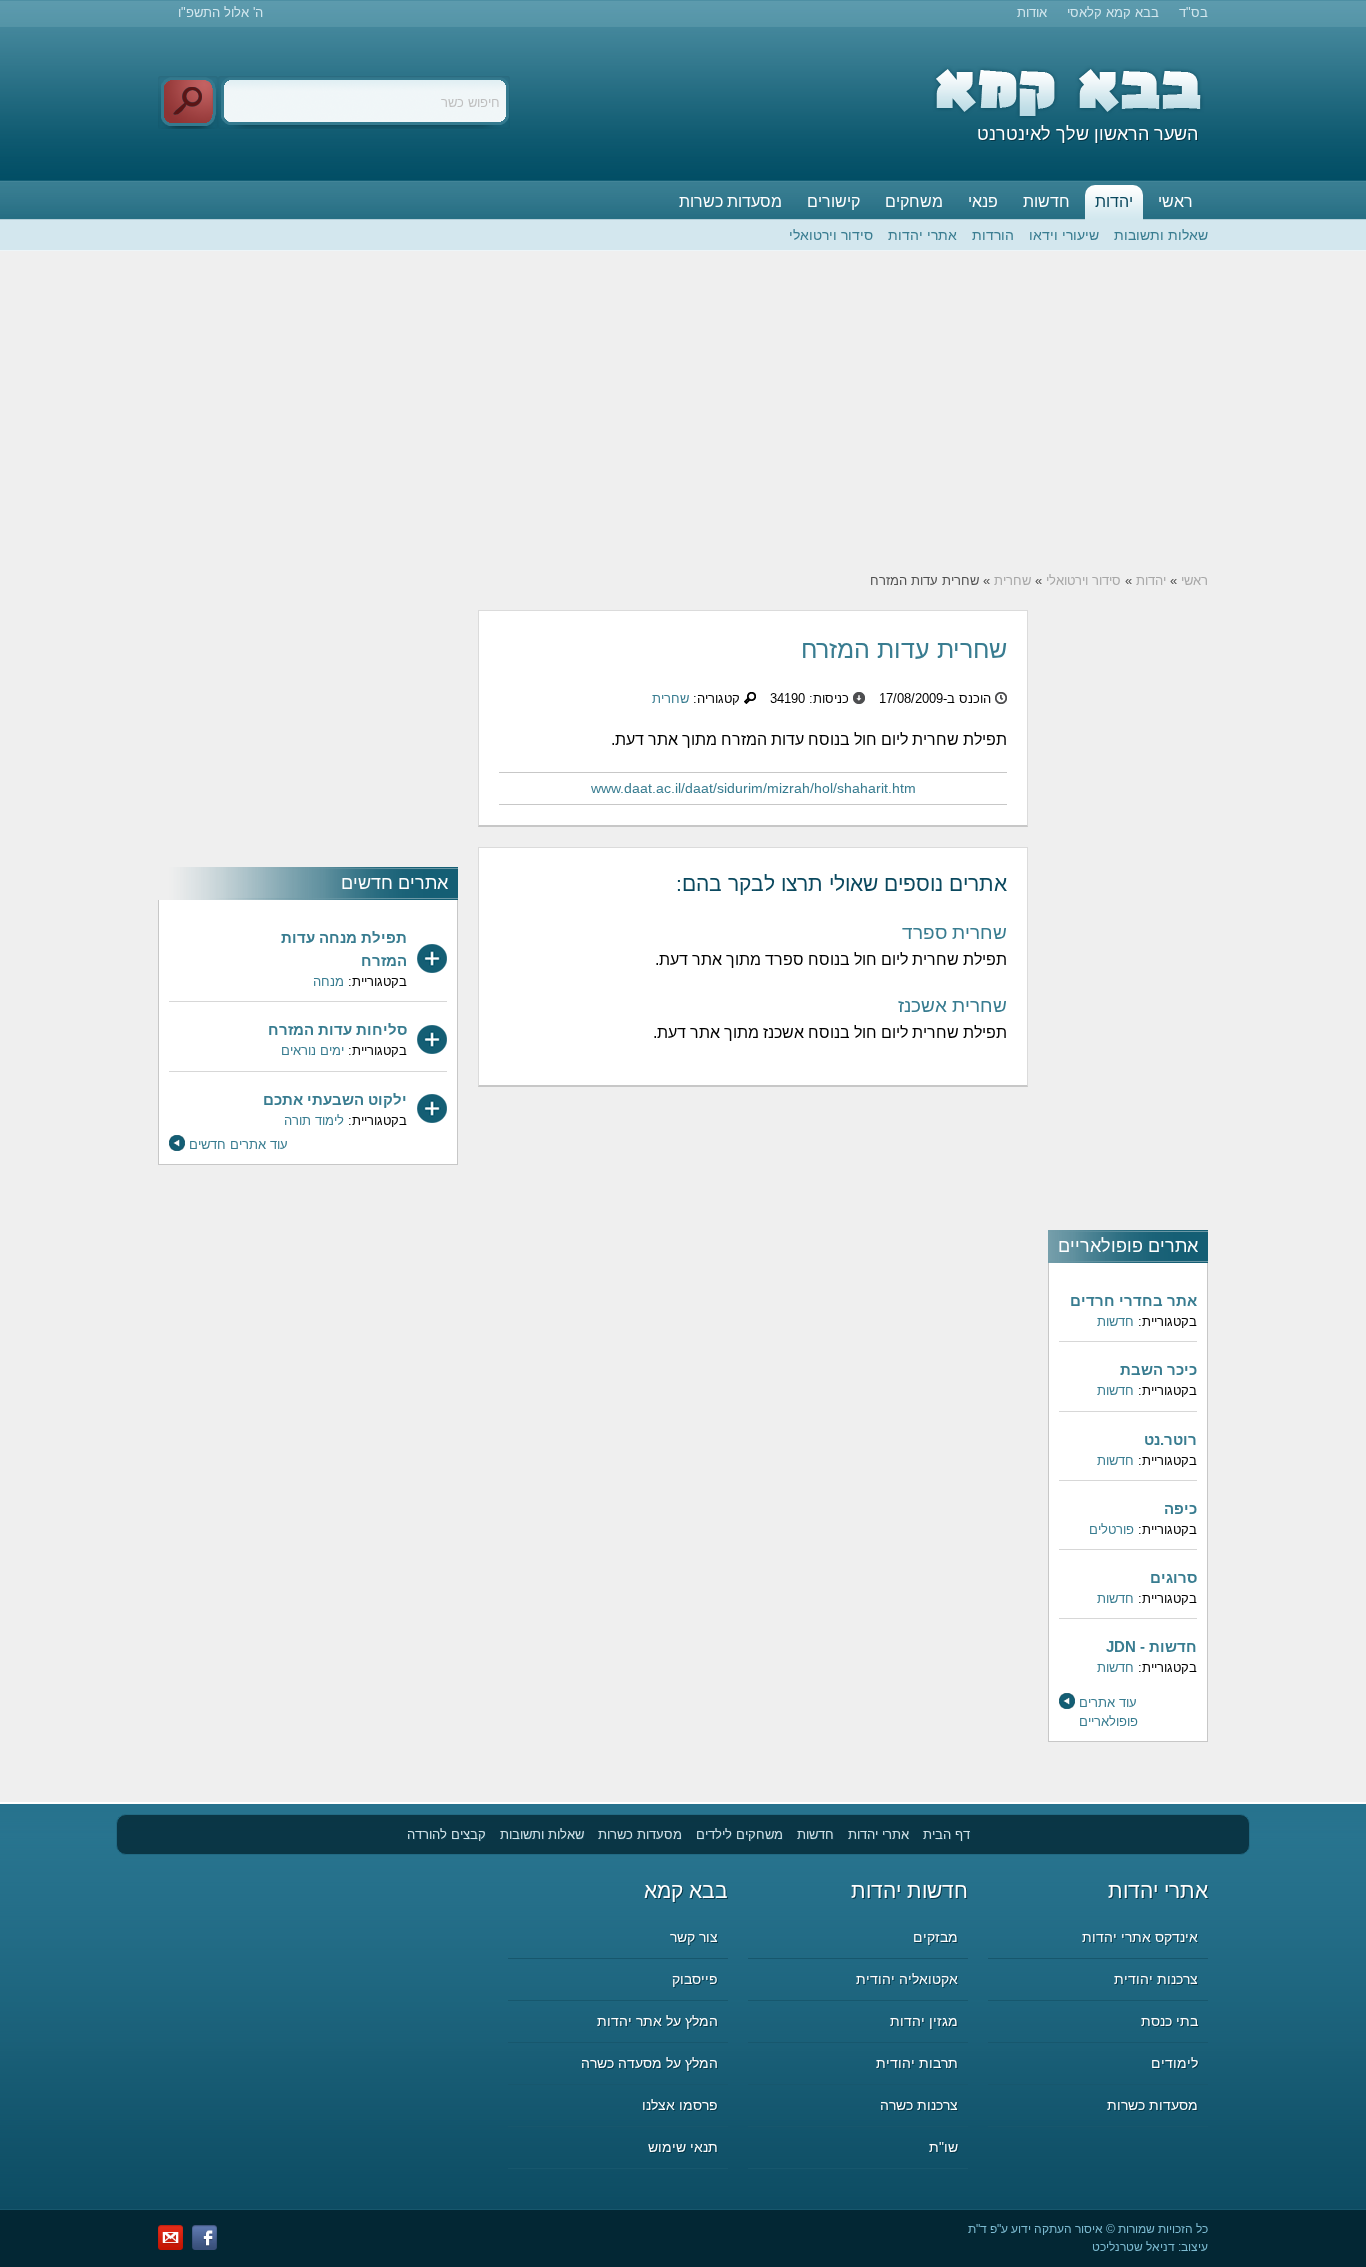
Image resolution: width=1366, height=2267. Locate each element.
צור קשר (694, 1937)
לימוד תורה (314, 1120)
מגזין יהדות (924, 2021)
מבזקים (935, 1937)
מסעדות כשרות (730, 201)
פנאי (983, 201)
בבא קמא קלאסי (1113, 12)
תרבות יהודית (917, 2063)
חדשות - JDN (1151, 1646)
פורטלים (1111, 1529)
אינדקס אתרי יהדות (1140, 1937)
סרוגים (1173, 1577)
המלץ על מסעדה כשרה (649, 2063)
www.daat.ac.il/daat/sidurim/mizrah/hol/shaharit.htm (753, 788)
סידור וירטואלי (831, 235)
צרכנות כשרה (919, 2105)
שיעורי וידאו (1064, 235)
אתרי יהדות (922, 235)
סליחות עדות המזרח (337, 1029)
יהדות (1114, 201)
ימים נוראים (312, 1050)
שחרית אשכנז (952, 1005)
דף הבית (946, 1834)
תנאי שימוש (683, 2147)
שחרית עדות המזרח (904, 649)
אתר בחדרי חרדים (1133, 1300)
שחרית (1012, 580)
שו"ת (943, 2147)
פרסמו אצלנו (680, 2105)
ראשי (1175, 201)
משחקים (914, 201)
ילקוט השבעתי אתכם (335, 1099)
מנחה (328, 981)
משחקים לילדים (739, 1834)
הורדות (993, 235)
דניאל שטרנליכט (1133, 2247)
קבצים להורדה (446, 1834)
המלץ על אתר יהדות (657, 2021)
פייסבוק (695, 1979)
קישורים (833, 201)
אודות (1032, 12)
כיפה (1180, 1508)
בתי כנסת (1169, 2021)
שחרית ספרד (954, 932)
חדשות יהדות (909, 1890)
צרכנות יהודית (1156, 1979)
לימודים (1174, 2063)
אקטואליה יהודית (907, 1979)
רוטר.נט (1170, 1439)
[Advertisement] (683, 411)
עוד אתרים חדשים (238, 1144)
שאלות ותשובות (1161, 235)
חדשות (1046, 201)
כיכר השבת (1158, 1369)
